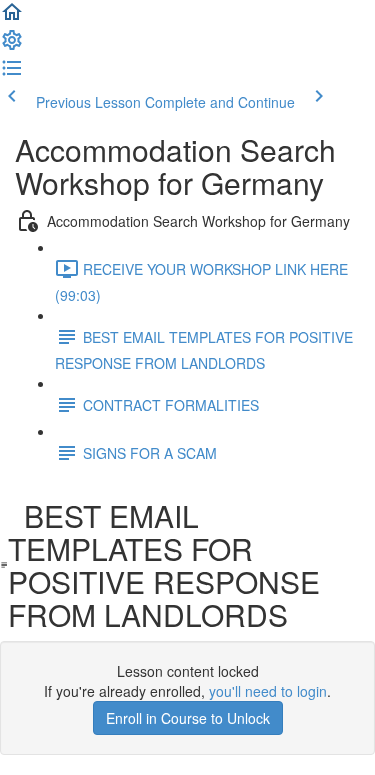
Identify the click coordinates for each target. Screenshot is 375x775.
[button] (12, 18)
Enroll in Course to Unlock (188, 718)
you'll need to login (268, 691)
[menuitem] (12, 46)
